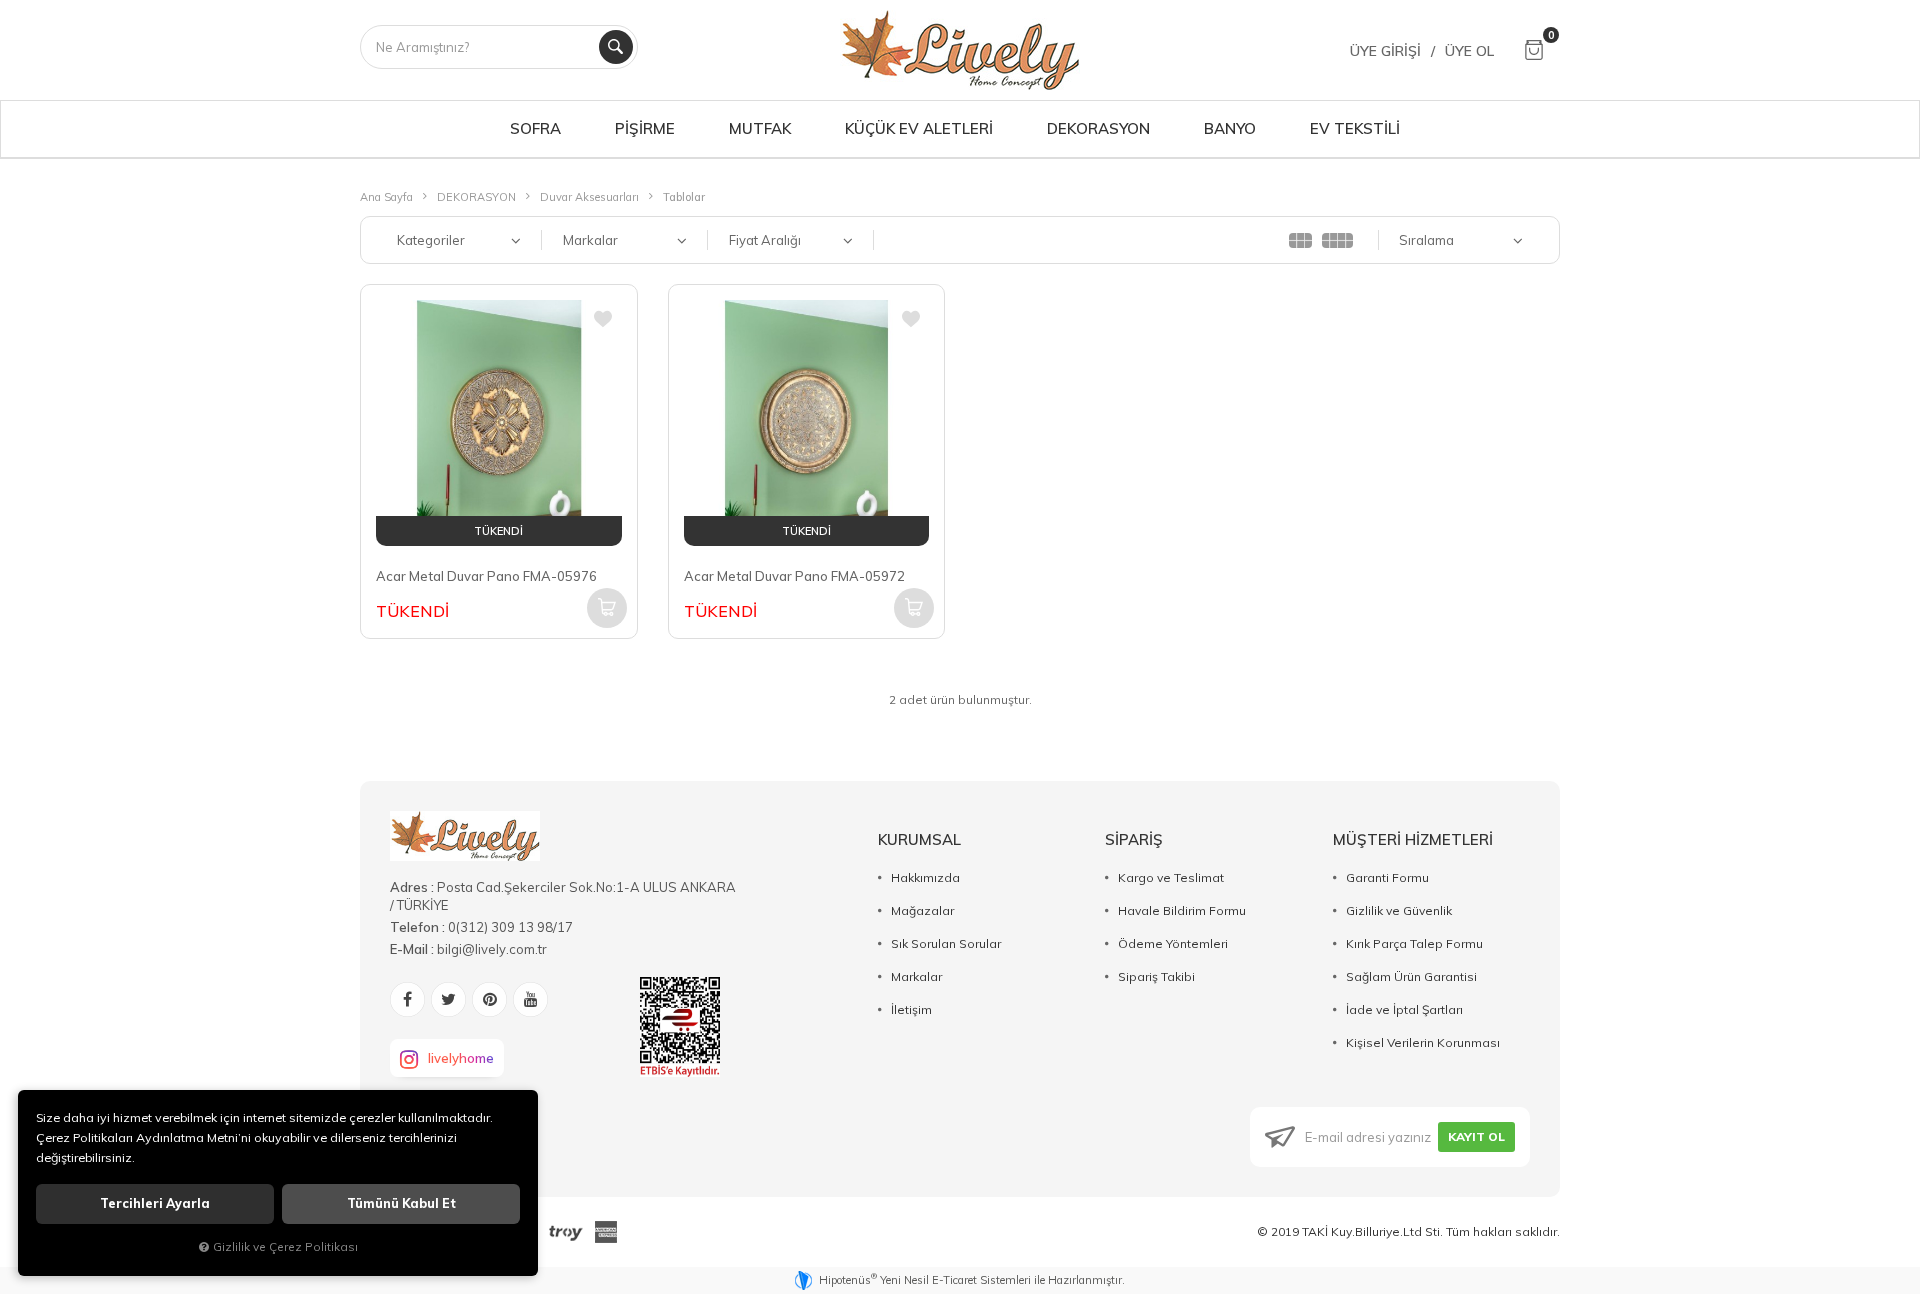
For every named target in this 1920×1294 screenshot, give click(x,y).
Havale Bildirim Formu (1182, 910)
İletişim (911, 1009)
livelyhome (461, 1058)
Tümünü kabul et (401, 1203)
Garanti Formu (1387, 877)
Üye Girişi (1385, 51)
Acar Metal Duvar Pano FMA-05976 (486, 576)
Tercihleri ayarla (155, 1203)
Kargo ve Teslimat (1171, 877)
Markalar (916, 976)
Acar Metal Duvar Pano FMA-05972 (794, 576)
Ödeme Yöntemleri (1173, 943)
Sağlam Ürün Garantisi (1411, 976)
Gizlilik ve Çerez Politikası (285, 1246)
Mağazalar (922, 910)
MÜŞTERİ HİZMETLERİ (1413, 839)
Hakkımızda (925, 877)
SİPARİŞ (1134, 839)
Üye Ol (1469, 51)
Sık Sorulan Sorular (946, 943)
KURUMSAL (919, 839)
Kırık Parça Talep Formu (1414, 943)
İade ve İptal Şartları (1404, 1009)
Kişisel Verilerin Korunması (1423, 1042)
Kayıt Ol (1476, 1136)
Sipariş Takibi (1156, 976)
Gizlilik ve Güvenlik (1399, 910)
